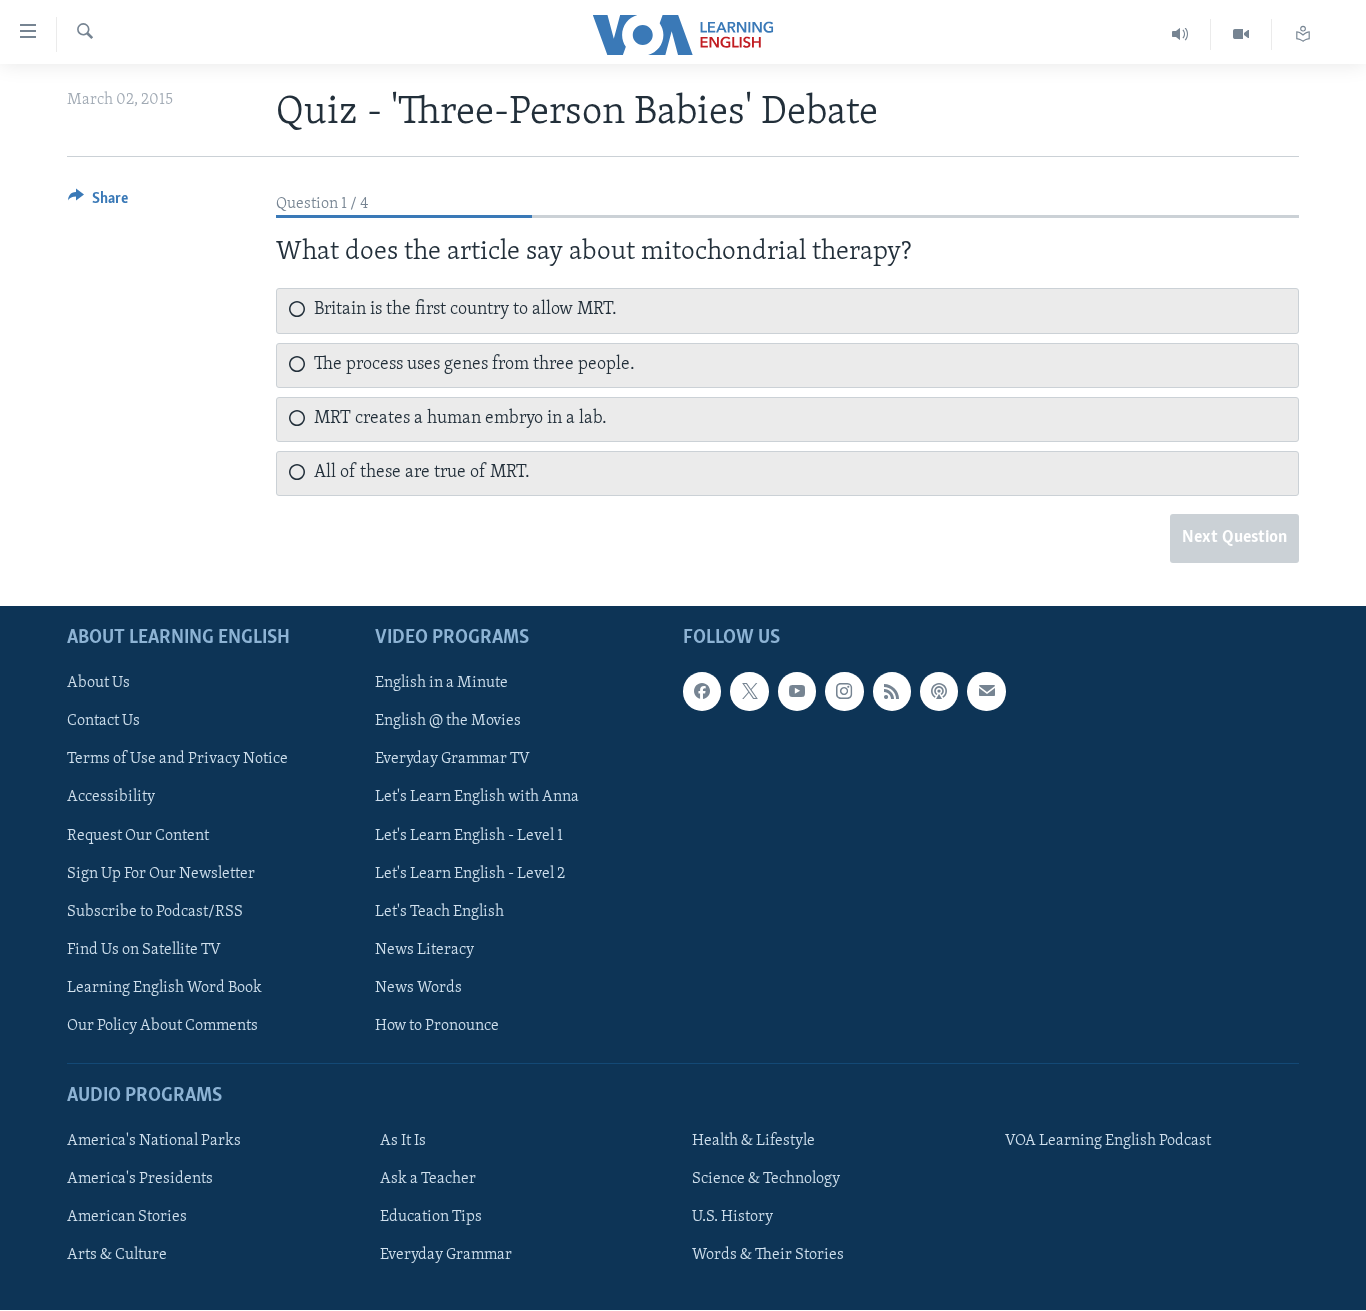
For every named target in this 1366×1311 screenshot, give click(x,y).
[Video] (1241, 34)
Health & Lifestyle (753, 1141)
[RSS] (892, 692)
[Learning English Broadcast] (1180, 34)
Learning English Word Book (164, 988)
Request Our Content (138, 836)
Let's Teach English (439, 912)
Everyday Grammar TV (452, 760)
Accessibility (111, 798)
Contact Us (103, 722)
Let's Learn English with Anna (477, 798)
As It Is (403, 1141)
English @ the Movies (448, 722)
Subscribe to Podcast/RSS (155, 912)
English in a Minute (441, 684)
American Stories (127, 1218)
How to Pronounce (437, 1026)
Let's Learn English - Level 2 (470, 874)
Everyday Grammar (446, 1256)
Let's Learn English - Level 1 (469, 836)
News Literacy (424, 950)
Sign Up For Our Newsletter (161, 874)
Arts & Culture (117, 1256)
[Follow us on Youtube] (797, 692)
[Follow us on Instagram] (844, 692)
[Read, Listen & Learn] (1303, 34)
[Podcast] (939, 692)
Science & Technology (766, 1180)
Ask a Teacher (428, 1180)
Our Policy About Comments (162, 1026)
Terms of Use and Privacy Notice (177, 760)
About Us (98, 684)
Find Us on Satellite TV (144, 950)
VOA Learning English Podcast (1108, 1141)
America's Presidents (140, 1180)
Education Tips (431, 1218)
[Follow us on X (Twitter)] (749, 692)
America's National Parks (154, 1141)
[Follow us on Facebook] (702, 692)
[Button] (98, 203)
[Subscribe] (986, 692)
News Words (418, 988)
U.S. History (732, 1218)
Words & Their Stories (768, 1256)
